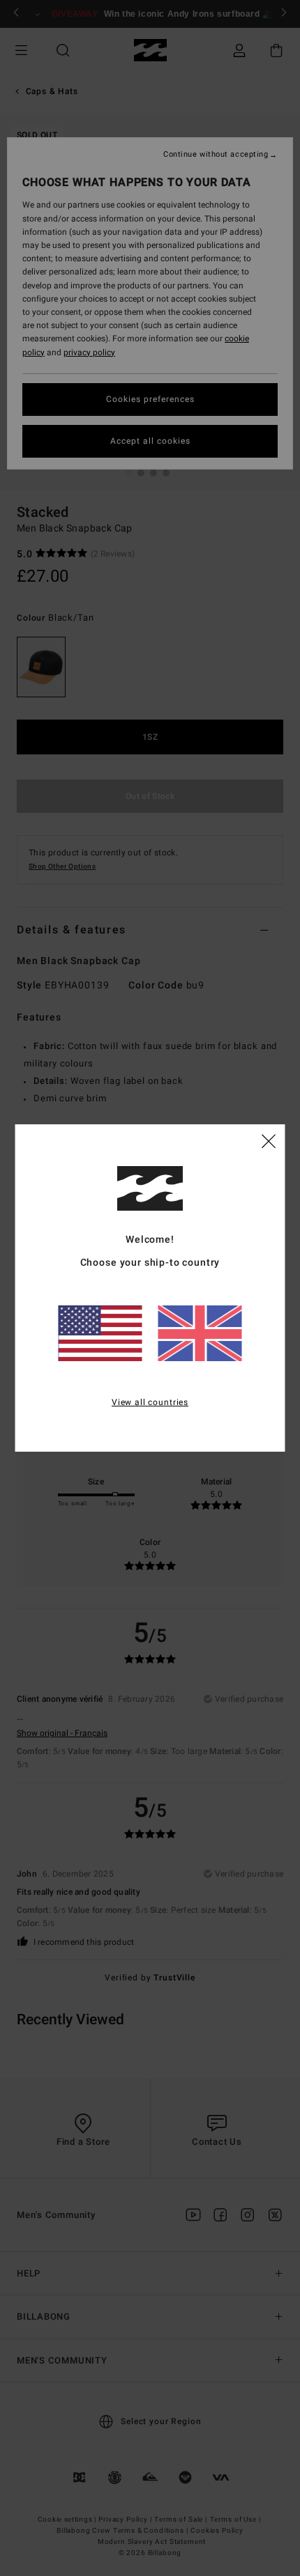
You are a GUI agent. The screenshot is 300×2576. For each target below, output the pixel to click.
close (269, 1140)
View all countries (150, 1402)
